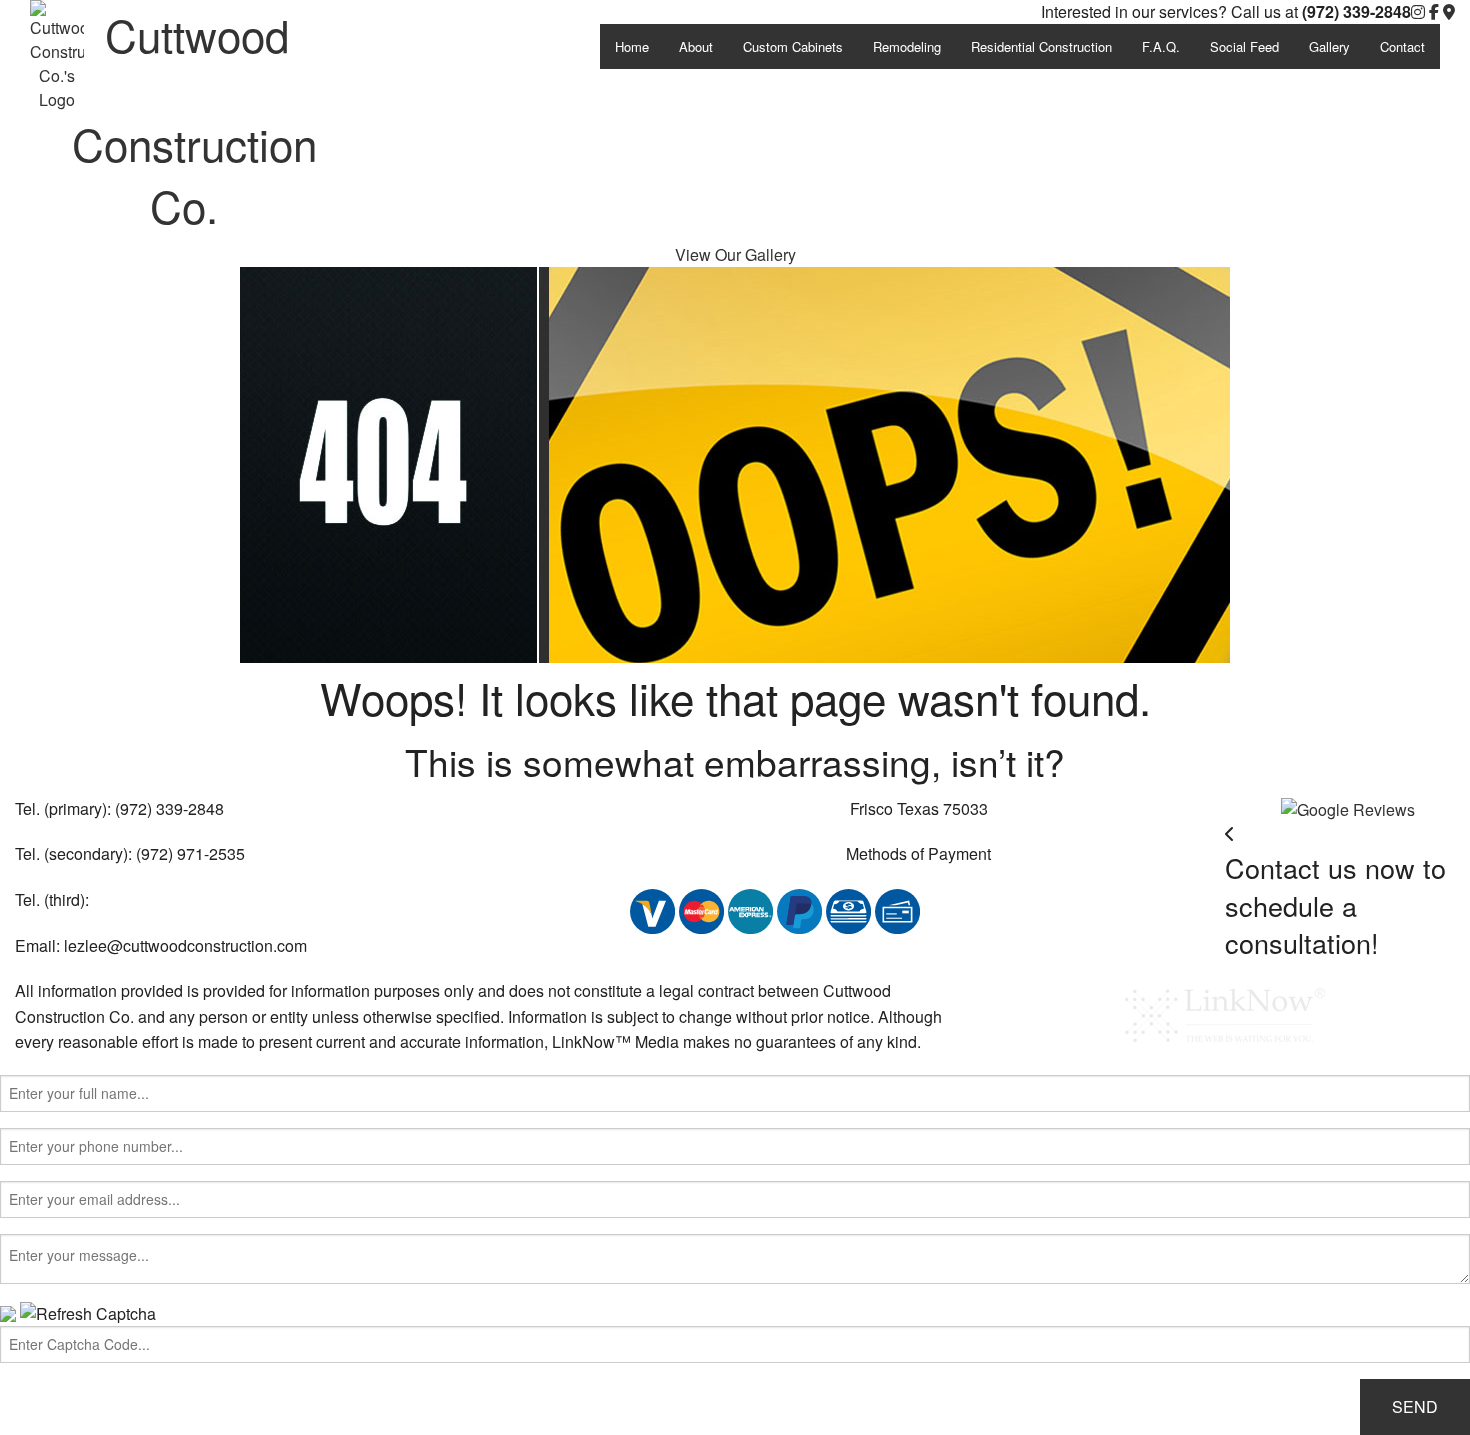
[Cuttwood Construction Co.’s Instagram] (1418, 11)
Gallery (1329, 46)
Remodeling (907, 46)
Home (632, 46)
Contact (1402, 46)
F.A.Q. (1161, 46)
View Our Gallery (735, 254)
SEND (1415, 1406)
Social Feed (1244, 46)
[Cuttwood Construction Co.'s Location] (1449, 11)
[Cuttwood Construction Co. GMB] (1348, 807)
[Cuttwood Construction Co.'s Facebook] (1434, 11)
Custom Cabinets (793, 46)
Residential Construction (1041, 46)
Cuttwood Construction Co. (194, 118)
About (696, 46)
